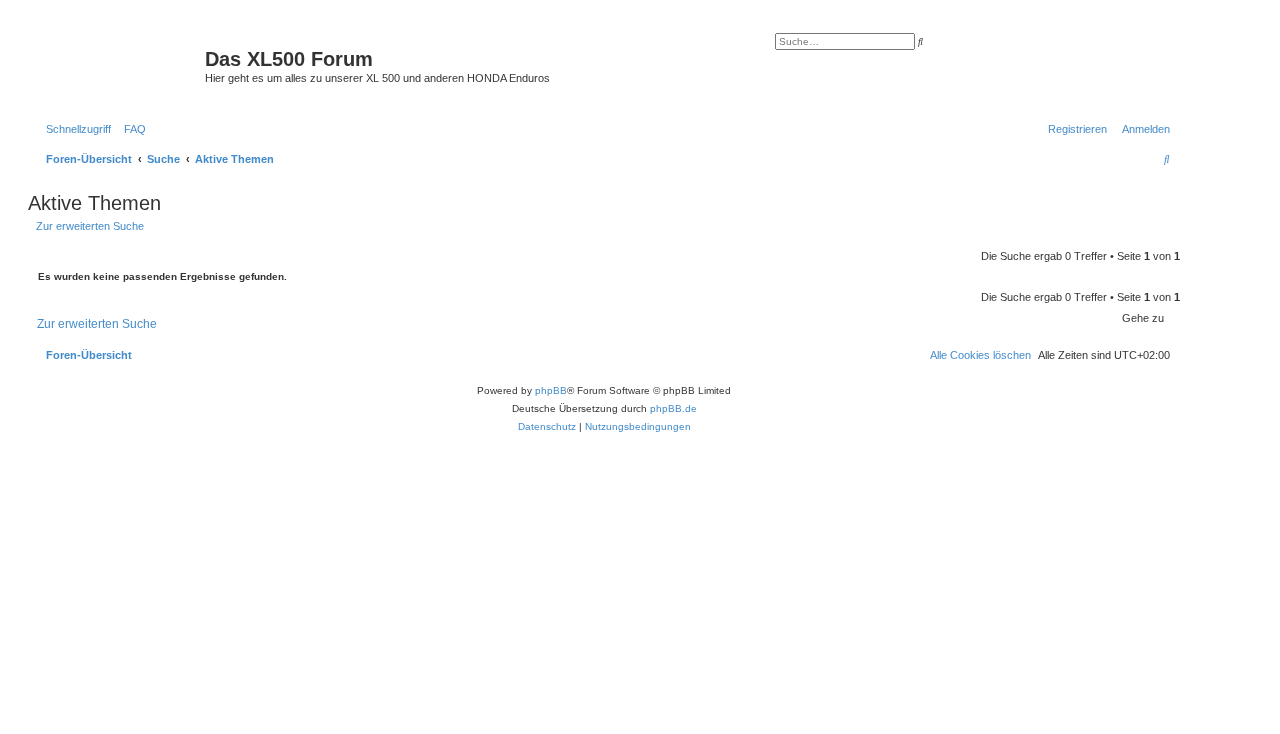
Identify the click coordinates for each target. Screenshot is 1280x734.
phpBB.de (673, 408)
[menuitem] (131, 129)
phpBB (551, 390)
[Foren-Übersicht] (119, 65)
